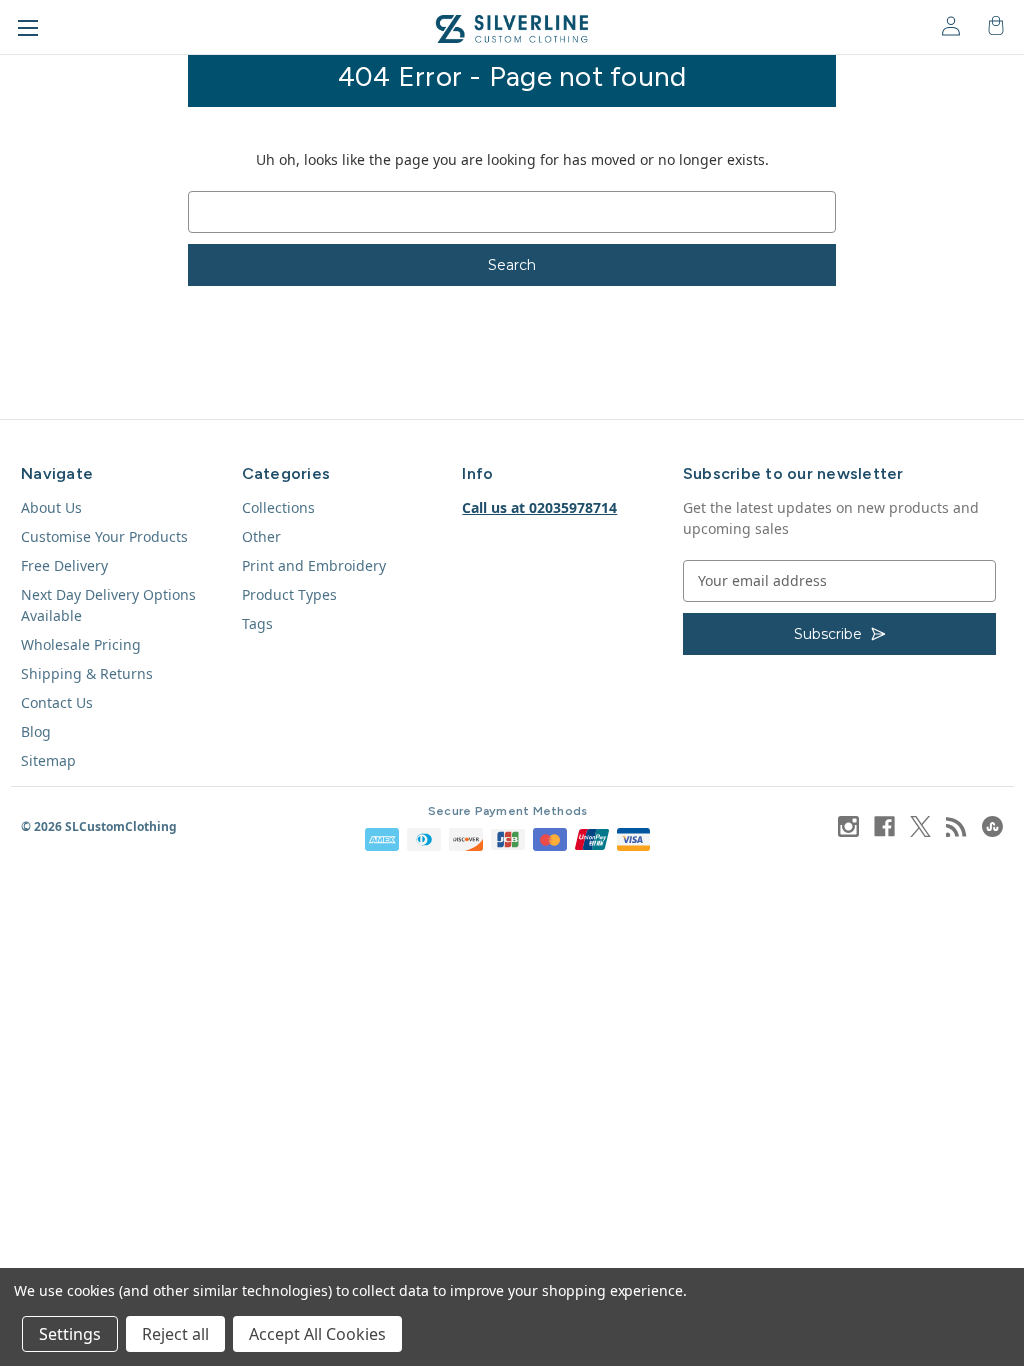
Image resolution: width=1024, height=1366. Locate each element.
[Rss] (956, 826)
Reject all (175, 1334)
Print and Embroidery (314, 565)
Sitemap (48, 760)
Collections (278, 507)
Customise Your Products (104, 536)
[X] (920, 826)
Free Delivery (64, 565)
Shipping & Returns (87, 673)
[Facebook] (884, 826)
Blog (36, 731)
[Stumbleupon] (992, 826)
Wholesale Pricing (81, 644)
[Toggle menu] (27, 27)
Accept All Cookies (317, 1334)
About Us (51, 507)
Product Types (289, 594)
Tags (257, 623)
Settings (70, 1334)
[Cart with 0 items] (994, 25)
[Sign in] (949, 25)
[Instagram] (848, 826)
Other (261, 536)
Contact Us (57, 702)
